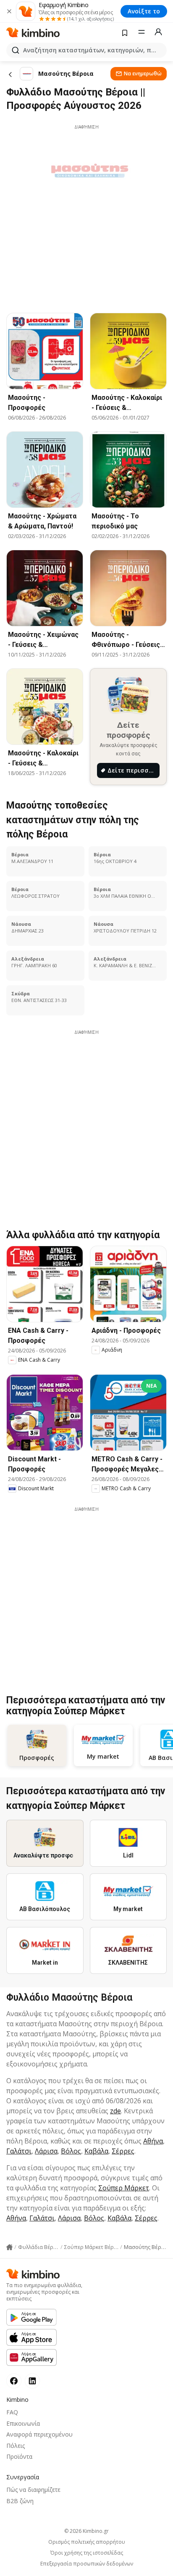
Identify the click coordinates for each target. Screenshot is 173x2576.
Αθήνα (153, 2141)
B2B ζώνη (20, 2501)
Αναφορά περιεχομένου (39, 2434)
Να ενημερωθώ (143, 73)
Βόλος (71, 2151)
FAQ (12, 2412)
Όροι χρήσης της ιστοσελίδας (87, 2553)
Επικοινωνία (23, 2423)
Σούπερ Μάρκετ (124, 2188)
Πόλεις (16, 2446)
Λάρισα (46, 2151)
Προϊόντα (19, 2456)
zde (115, 2111)
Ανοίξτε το (144, 11)
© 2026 (86, 2531)
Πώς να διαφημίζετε (33, 2490)
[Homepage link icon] (9, 2247)
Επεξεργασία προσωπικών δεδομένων (87, 2564)
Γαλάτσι (19, 2151)
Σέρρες (123, 2151)
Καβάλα (96, 2151)
